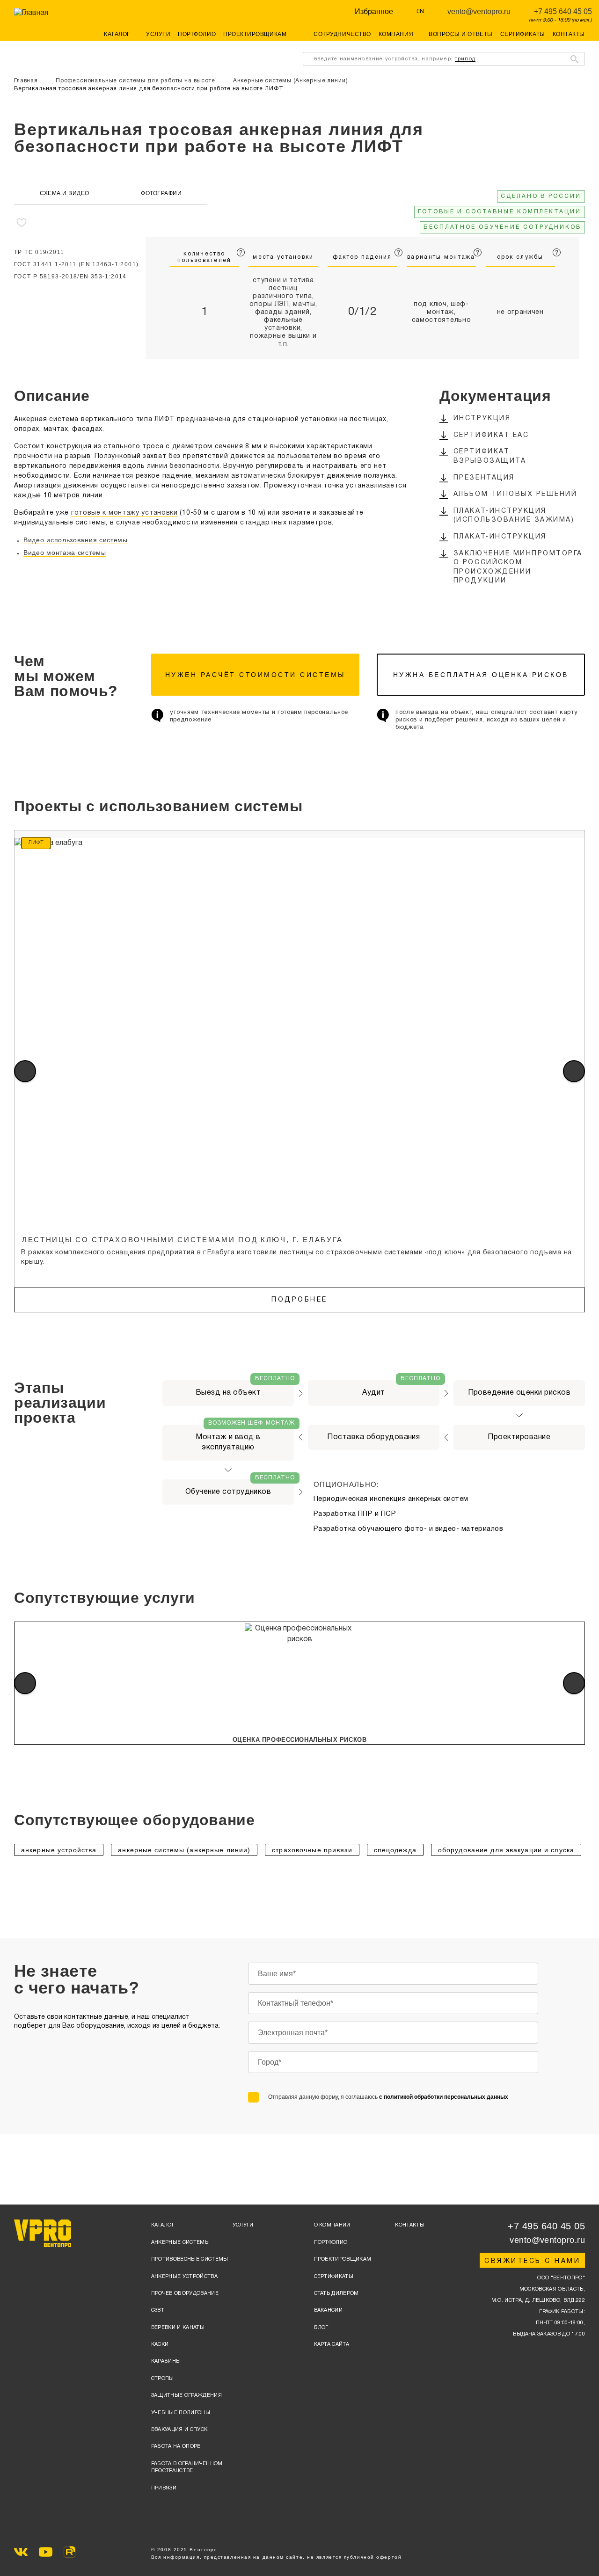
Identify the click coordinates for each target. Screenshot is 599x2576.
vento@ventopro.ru (479, 11)
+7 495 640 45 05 (563, 11)
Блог (321, 2328)
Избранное (374, 11)
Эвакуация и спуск (179, 2430)
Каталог (163, 2225)
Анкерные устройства (184, 2277)
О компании (332, 2225)
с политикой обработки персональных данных (444, 2097)
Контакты (569, 34)
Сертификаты (523, 34)
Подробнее (299, 1300)
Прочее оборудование (185, 2293)
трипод (465, 59)
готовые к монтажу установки (124, 513)
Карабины (166, 2361)
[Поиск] (574, 59)
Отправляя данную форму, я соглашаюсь (388, 2097)
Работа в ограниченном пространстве (187, 2467)
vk (21, 2552)
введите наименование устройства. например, (395, 59)
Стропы (163, 2379)
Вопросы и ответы (461, 34)
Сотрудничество (342, 34)
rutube (69, 2552)
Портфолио (197, 34)
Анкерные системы (180, 2242)
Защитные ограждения (186, 2395)
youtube (46, 2552)
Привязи (164, 2488)
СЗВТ (158, 2310)
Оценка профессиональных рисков (300, 1740)
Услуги (158, 34)
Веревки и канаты (178, 2328)
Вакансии (329, 2310)
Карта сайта (332, 2344)
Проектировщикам (255, 34)
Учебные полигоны (181, 2413)
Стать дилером (336, 2293)
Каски (160, 2344)
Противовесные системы (190, 2259)
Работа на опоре (176, 2446)
